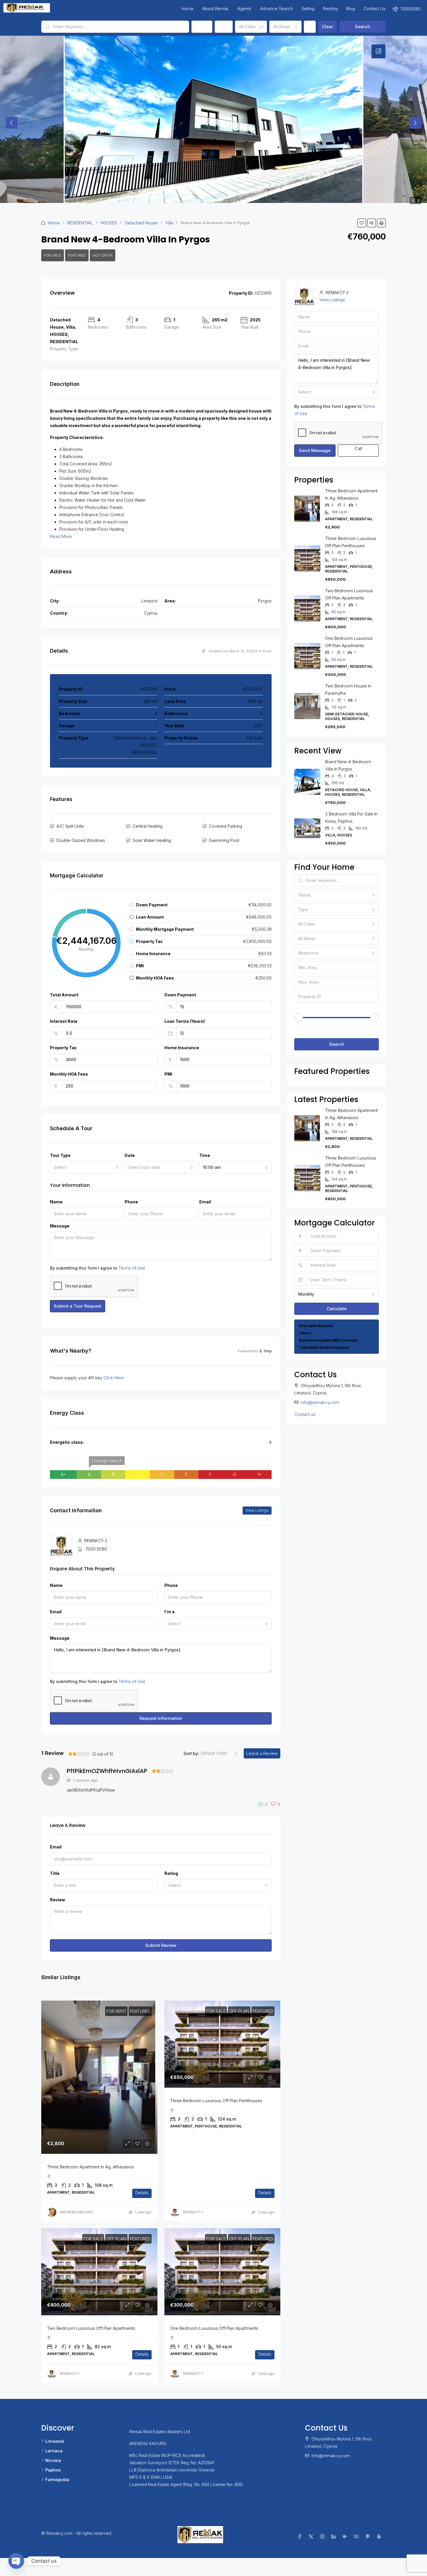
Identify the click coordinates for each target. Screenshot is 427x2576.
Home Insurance (182, 1048)
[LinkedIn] (335, 2537)
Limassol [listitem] (55, 2441)
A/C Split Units (70, 826)
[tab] (378, 51)
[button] (362, 223)
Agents (244, 9)
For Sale (53, 255)
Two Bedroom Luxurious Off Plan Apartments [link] (91, 2328)
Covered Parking (225, 826)
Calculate (337, 1309)
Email (205, 1202)
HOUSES (109, 223)
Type (224, 27)
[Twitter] (312, 2537)
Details (142, 2193)
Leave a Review (262, 1753)
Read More (61, 536)
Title (55, 1873)
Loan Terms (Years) (185, 1021)
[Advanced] (310, 27)
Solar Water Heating (152, 840)
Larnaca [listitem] (54, 2451)
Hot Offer (103, 255)
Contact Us (375, 9)
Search (363, 27)
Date (130, 1155)
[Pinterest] (369, 2537)
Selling (308, 9)
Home (188, 9)
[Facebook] (301, 2537)
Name (56, 1202)
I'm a (169, 1612)
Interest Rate (64, 1021)
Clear (328, 27)
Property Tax (63, 1048)
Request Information (161, 1718)
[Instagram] (323, 2537)
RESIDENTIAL (80, 223)
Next (415, 123)
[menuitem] (407, 9)
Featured (77, 255)
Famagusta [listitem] (57, 2479)
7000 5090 (96, 1549)
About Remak (215, 9)
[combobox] (251, 27)
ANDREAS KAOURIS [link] (76, 2212)
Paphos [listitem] (53, 2470)
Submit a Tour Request (78, 1306)
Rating (171, 1873)
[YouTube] (357, 2537)
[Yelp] (380, 2537)
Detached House (141, 223)
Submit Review (161, 1945)
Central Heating (147, 826)
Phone (131, 1202)
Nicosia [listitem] (53, 2460)
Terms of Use (132, 1268)
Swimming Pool (224, 840)
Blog (351, 9)
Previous (12, 123)
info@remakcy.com (320, 1402)
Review (58, 1900)
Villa (169, 223)
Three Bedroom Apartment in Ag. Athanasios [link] (91, 2167)
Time (205, 1155)
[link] (99, 2077)
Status (202, 27)
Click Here (114, 1378)
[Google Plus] (346, 2537)
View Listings (257, 1510)
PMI (168, 1074)
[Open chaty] (16, 2561)
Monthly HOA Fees (69, 1074)
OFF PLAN (239, 2011)
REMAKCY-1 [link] (193, 2212)
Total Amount (64, 995)
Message (60, 1226)
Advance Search (276, 9)
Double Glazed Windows (81, 840)
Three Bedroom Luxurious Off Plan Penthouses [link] (216, 2101)
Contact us (305, 1414)
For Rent (116, 2011)
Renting (330, 9)
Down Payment (180, 995)
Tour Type (60, 1155)
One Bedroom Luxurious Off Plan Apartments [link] (214, 2328)
